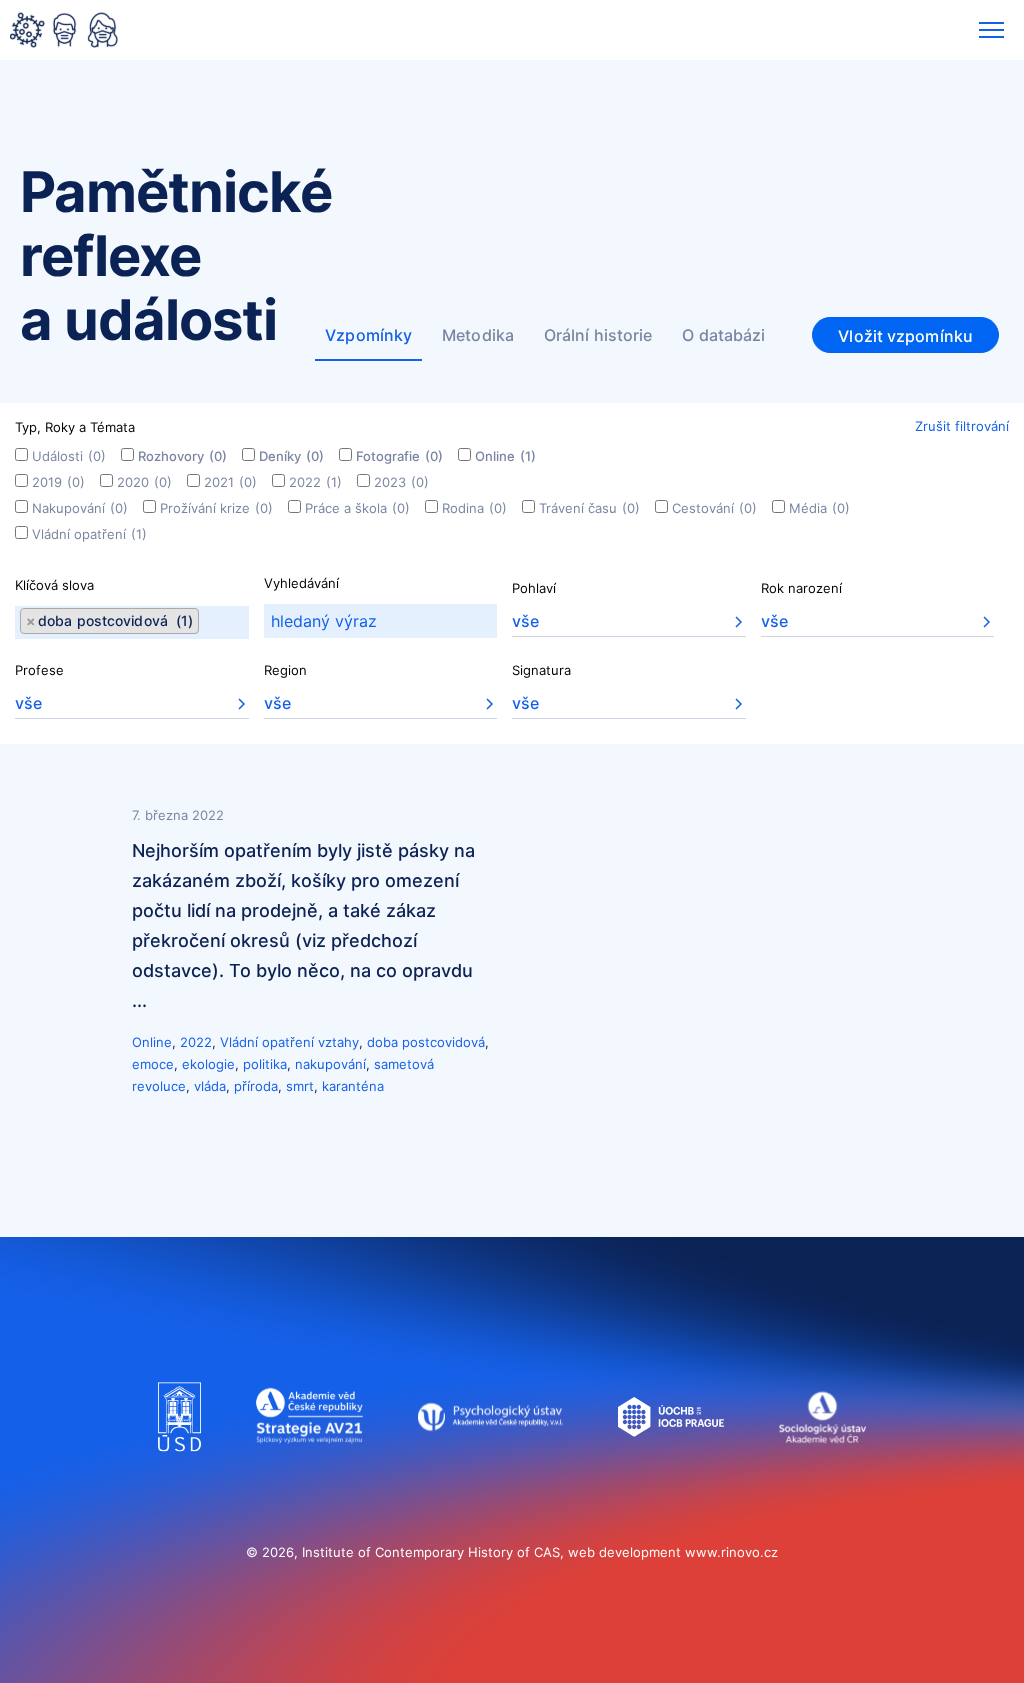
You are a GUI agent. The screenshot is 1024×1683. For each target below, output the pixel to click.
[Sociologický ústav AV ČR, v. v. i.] (822, 1471)
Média (819, 508)
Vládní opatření (89, 534)
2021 (230, 482)
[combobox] (132, 622)
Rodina (474, 508)
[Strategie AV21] (309, 1471)
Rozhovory (182, 456)
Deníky (291, 456)
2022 (315, 482)
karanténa (353, 1086)
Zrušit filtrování (962, 426)
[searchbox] (205, 622)
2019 (58, 482)
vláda (210, 1086)
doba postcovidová (426, 1042)
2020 (144, 482)
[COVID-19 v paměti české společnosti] (64, 32)
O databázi (723, 335)
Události (69, 456)
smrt (300, 1086)
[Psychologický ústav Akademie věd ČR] (490, 1471)
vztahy (338, 1042)
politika (265, 1064)
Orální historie (598, 335)
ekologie (208, 1064)
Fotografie (399, 456)
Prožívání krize (216, 508)
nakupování (330, 1064)
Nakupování (80, 508)
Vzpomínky (368, 335)
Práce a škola (357, 508)
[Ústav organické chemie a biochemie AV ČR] (671, 1471)
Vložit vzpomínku (905, 336)
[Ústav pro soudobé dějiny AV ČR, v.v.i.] (179, 1471)
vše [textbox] (525, 621)
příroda (256, 1086)
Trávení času (589, 508)
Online (505, 456)
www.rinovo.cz (731, 1552)
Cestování (714, 508)
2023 (401, 482)
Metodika (478, 335)
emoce (153, 1064)
